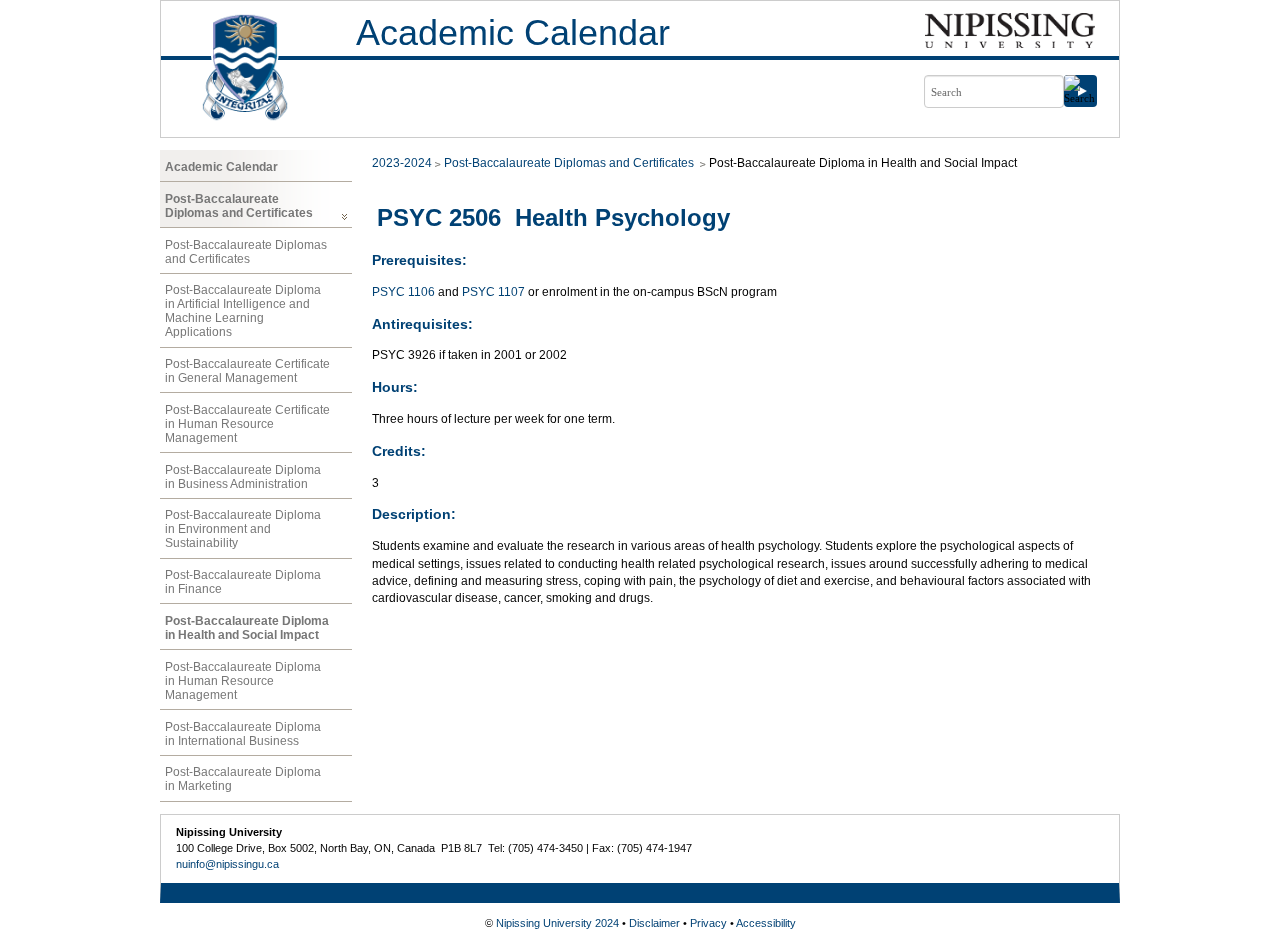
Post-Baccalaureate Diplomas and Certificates (239, 206)
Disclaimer (654, 923)
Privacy (708, 923)
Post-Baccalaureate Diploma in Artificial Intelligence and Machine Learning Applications (243, 311)
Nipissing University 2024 (557, 923)
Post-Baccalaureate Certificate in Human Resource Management (247, 424)
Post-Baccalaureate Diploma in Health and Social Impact (247, 628)
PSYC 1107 (493, 292)
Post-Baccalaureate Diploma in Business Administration (243, 477)
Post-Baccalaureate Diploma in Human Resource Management (243, 681)
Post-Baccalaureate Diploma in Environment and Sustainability (243, 529)
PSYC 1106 (403, 292)
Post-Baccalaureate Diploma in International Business (243, 734)
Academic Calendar (513, 32)
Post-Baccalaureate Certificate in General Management (247, 371)
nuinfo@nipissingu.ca (227, 864)
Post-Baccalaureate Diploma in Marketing (243, 779)
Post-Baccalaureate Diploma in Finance (243, 582)
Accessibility (766, 923)
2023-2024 (402, 163)
